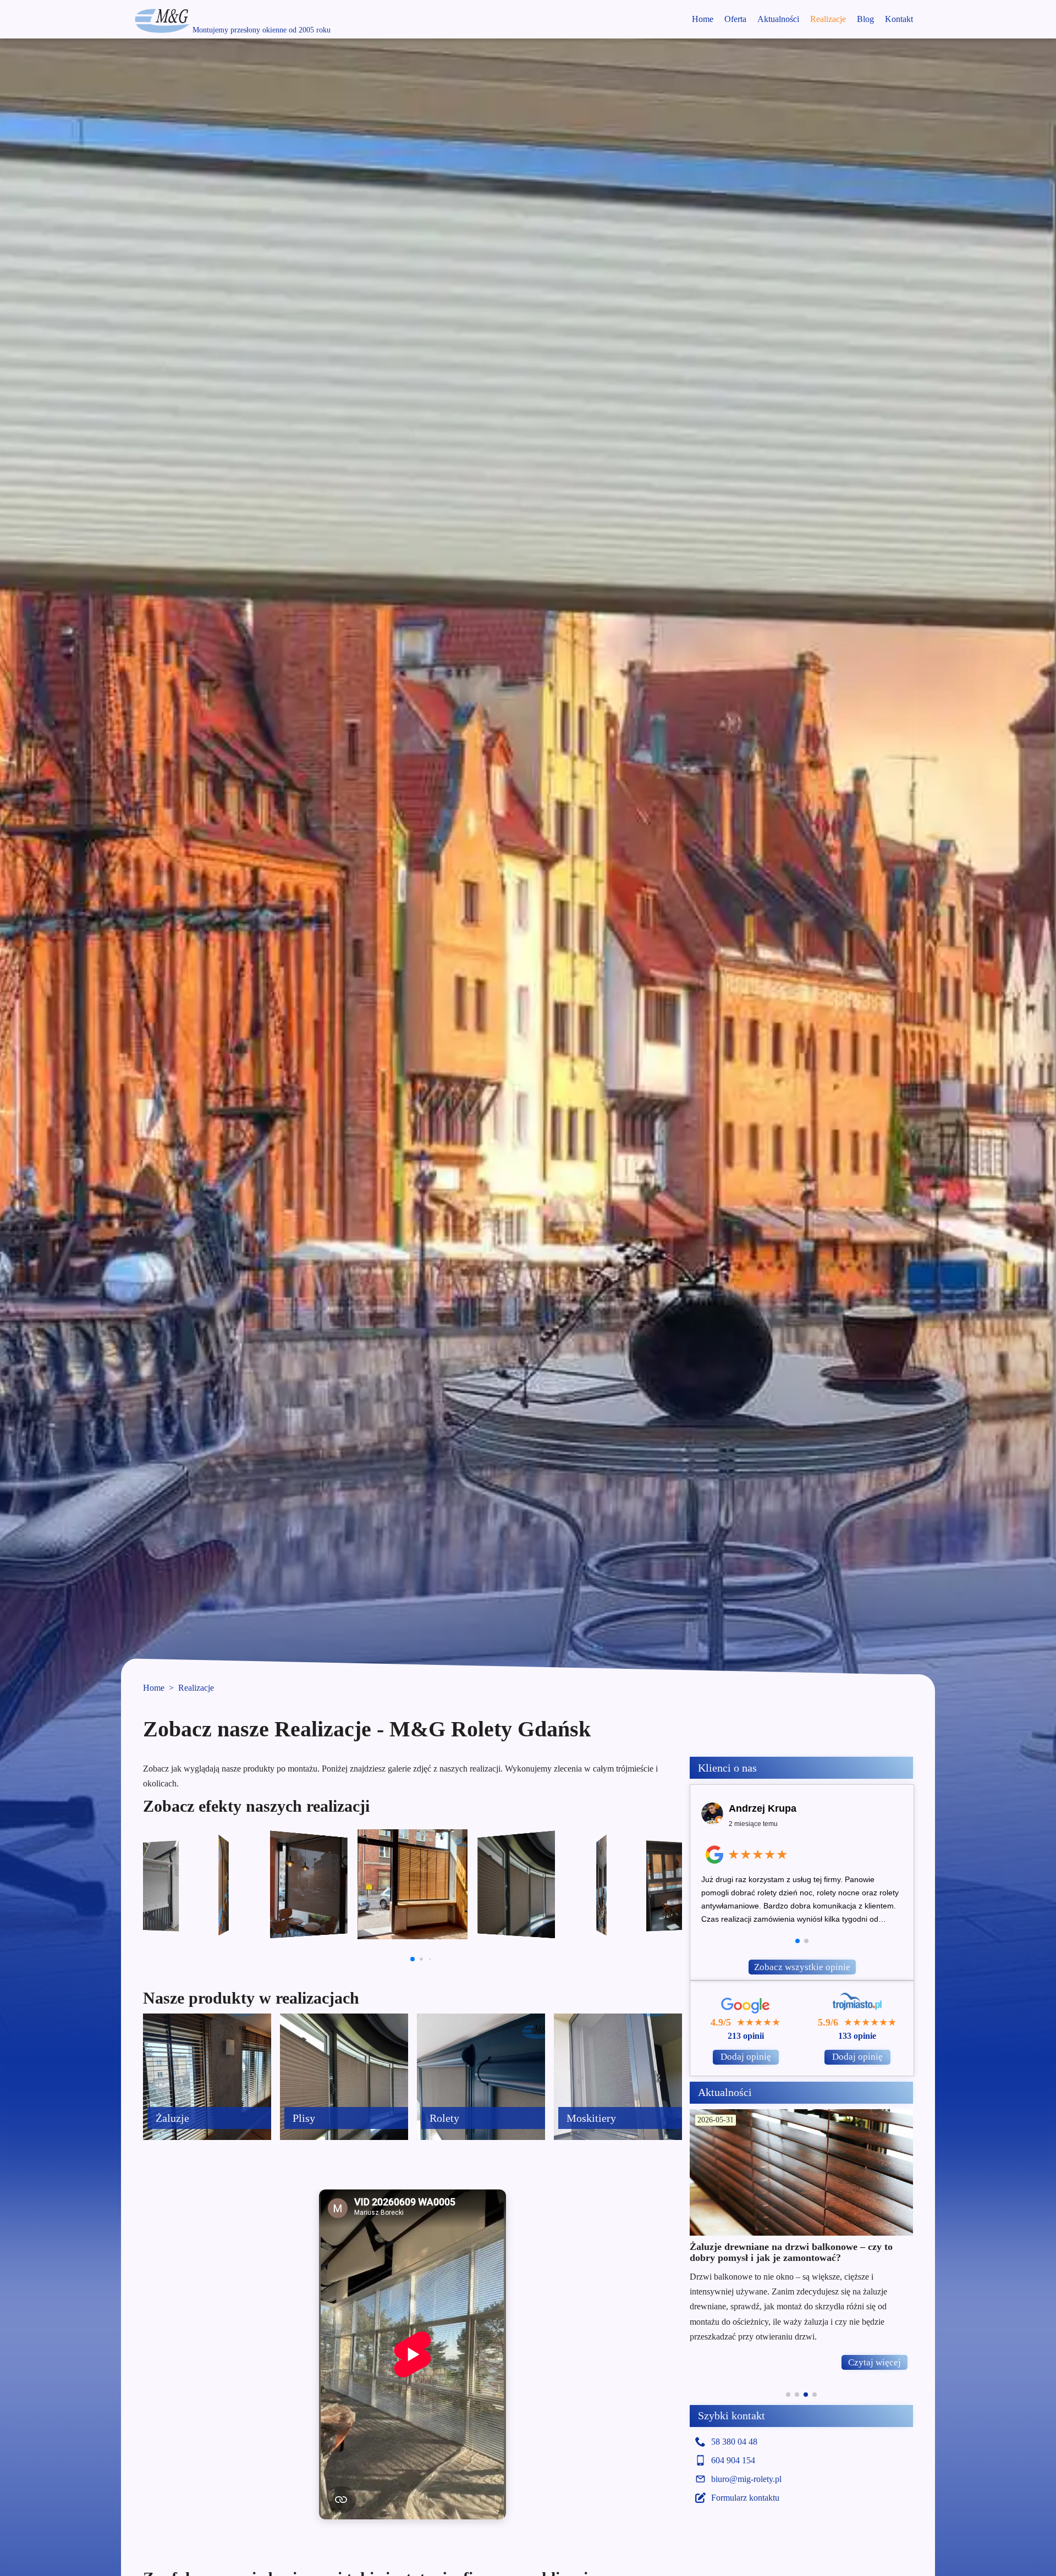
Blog (865, 19)
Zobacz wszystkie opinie (802, 1967)
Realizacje (828, 19)
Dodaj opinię (746, 2057)
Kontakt (899, 19)
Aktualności (778, 19)
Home (703, 19)
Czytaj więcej (875, 2362)
